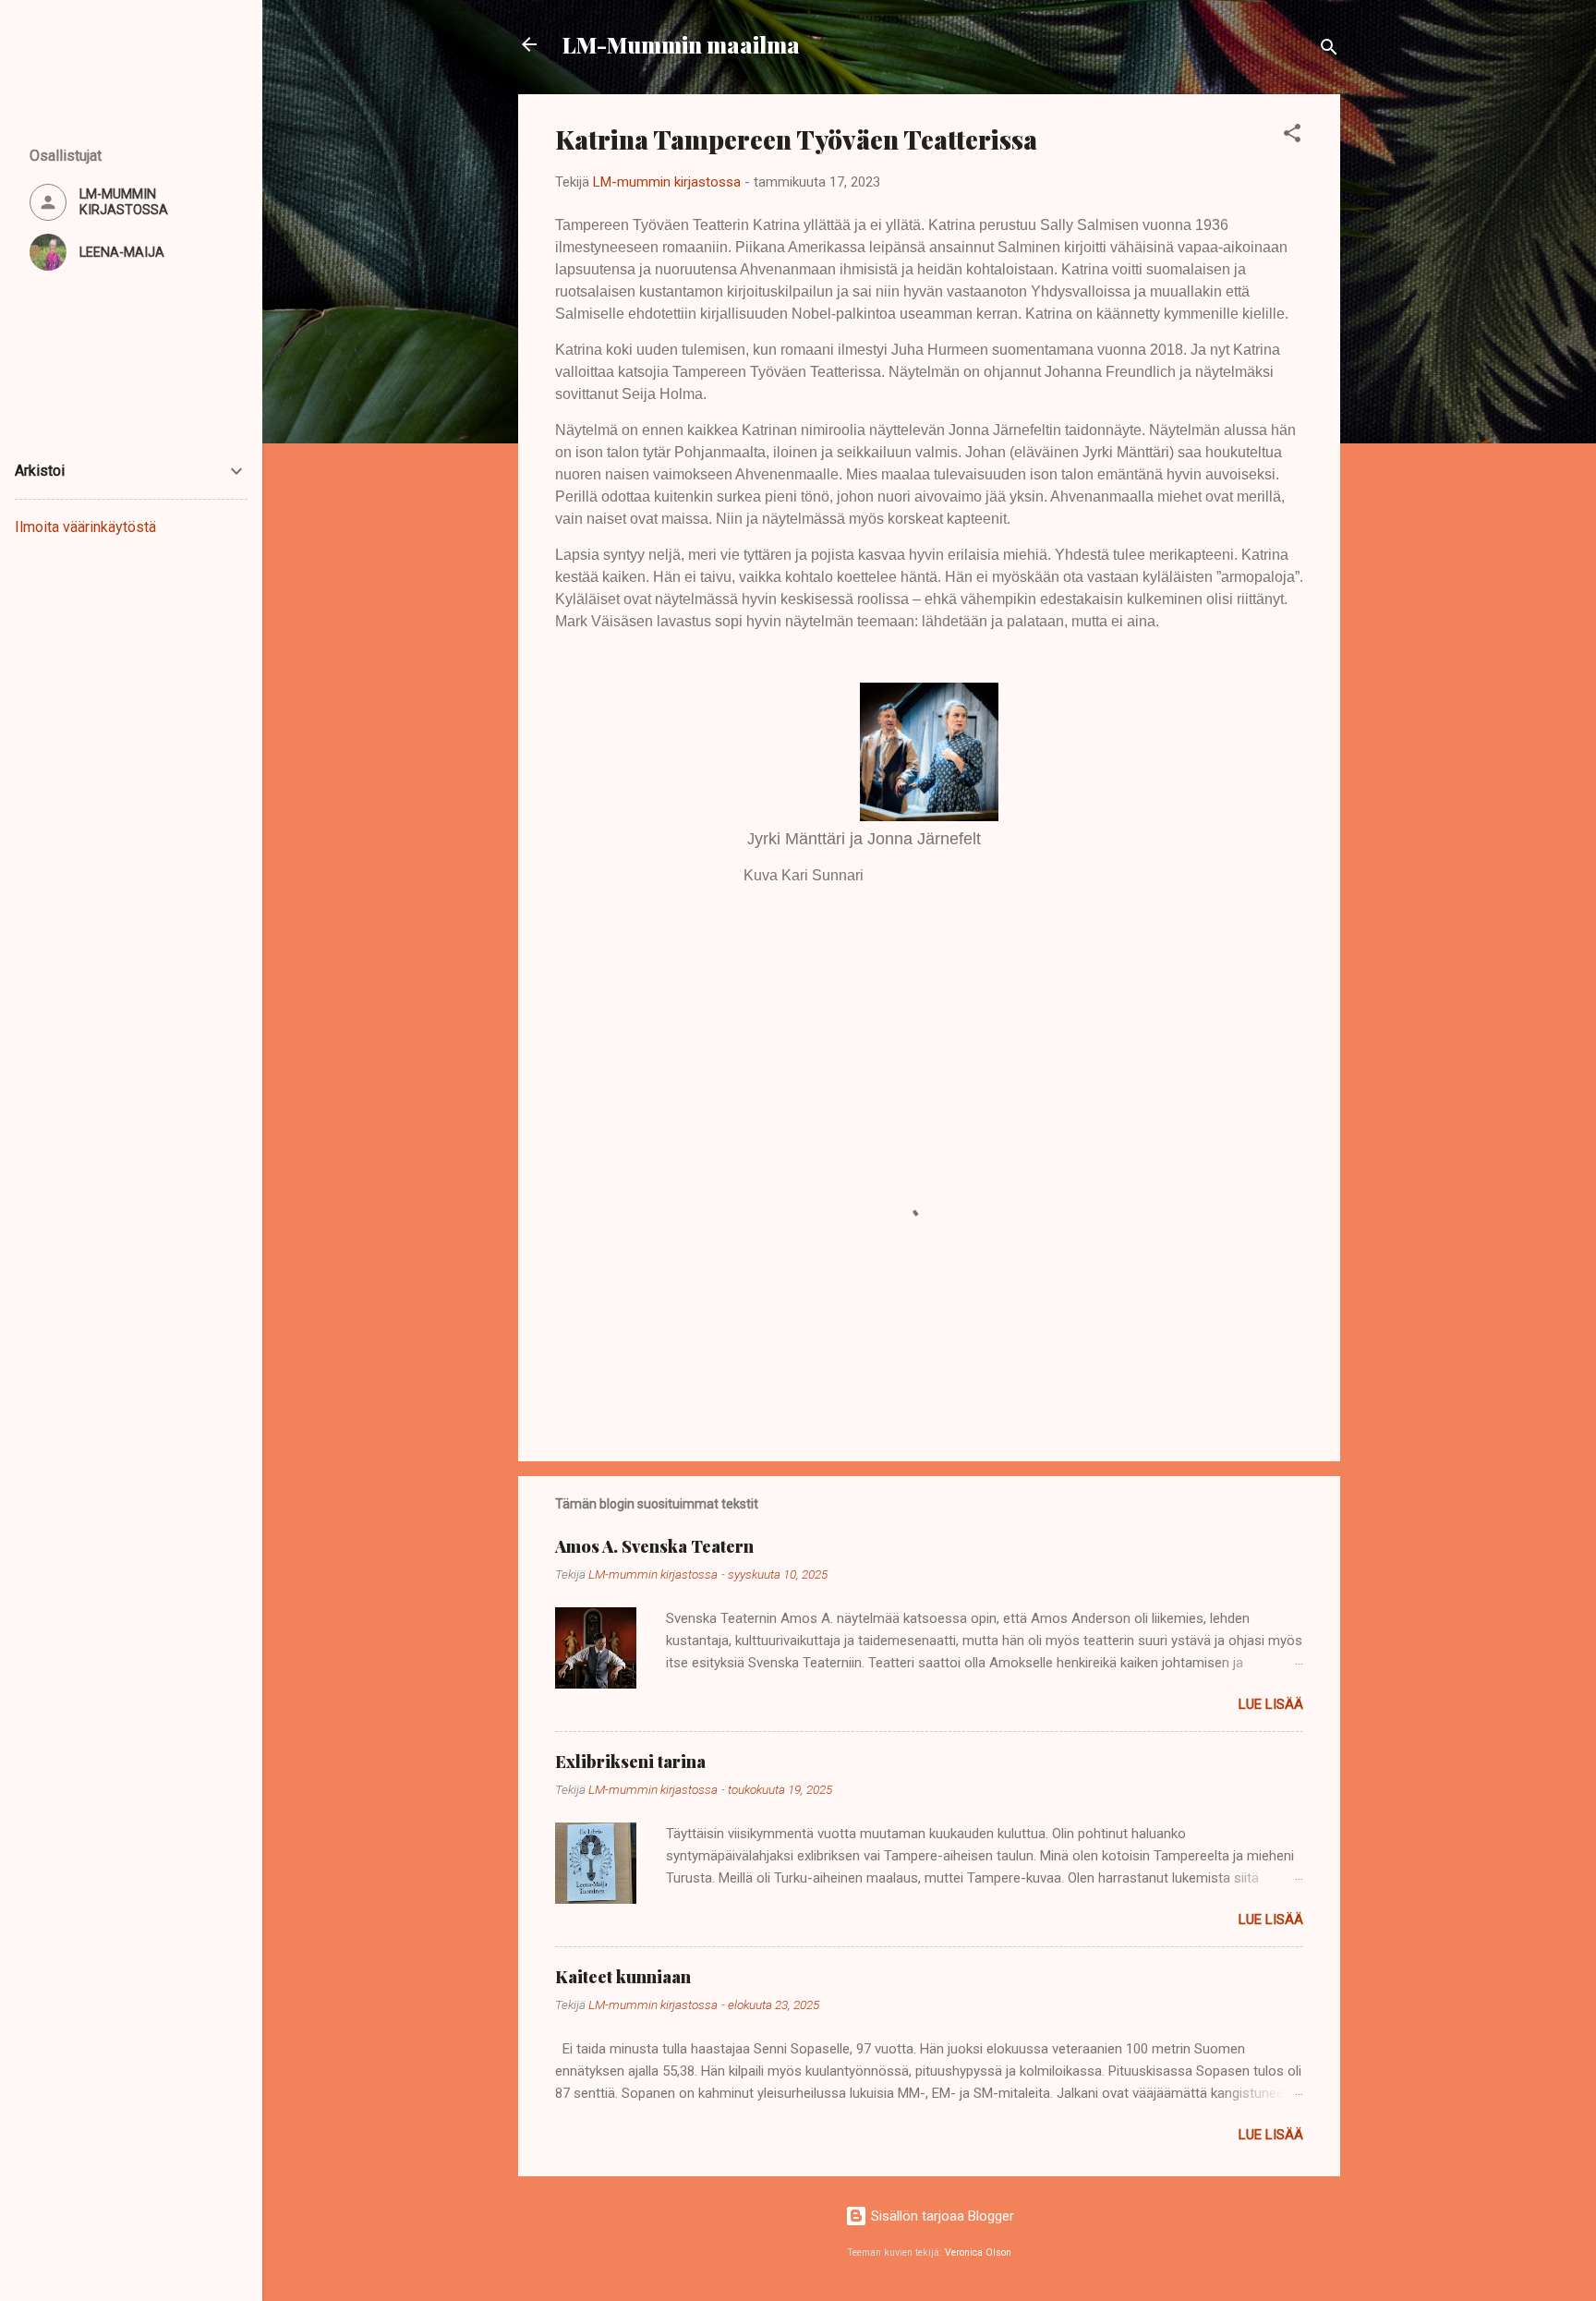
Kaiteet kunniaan (623, 1977)
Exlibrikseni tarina (630, 1762)
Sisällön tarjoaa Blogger (941, 2216)
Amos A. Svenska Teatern (654, 1546)
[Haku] (1329, 50)
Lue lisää (1271, 1704)
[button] (1292, 136)
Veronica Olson (978, 2253)
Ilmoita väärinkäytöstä (85, 527)
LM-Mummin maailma (681, 44)
